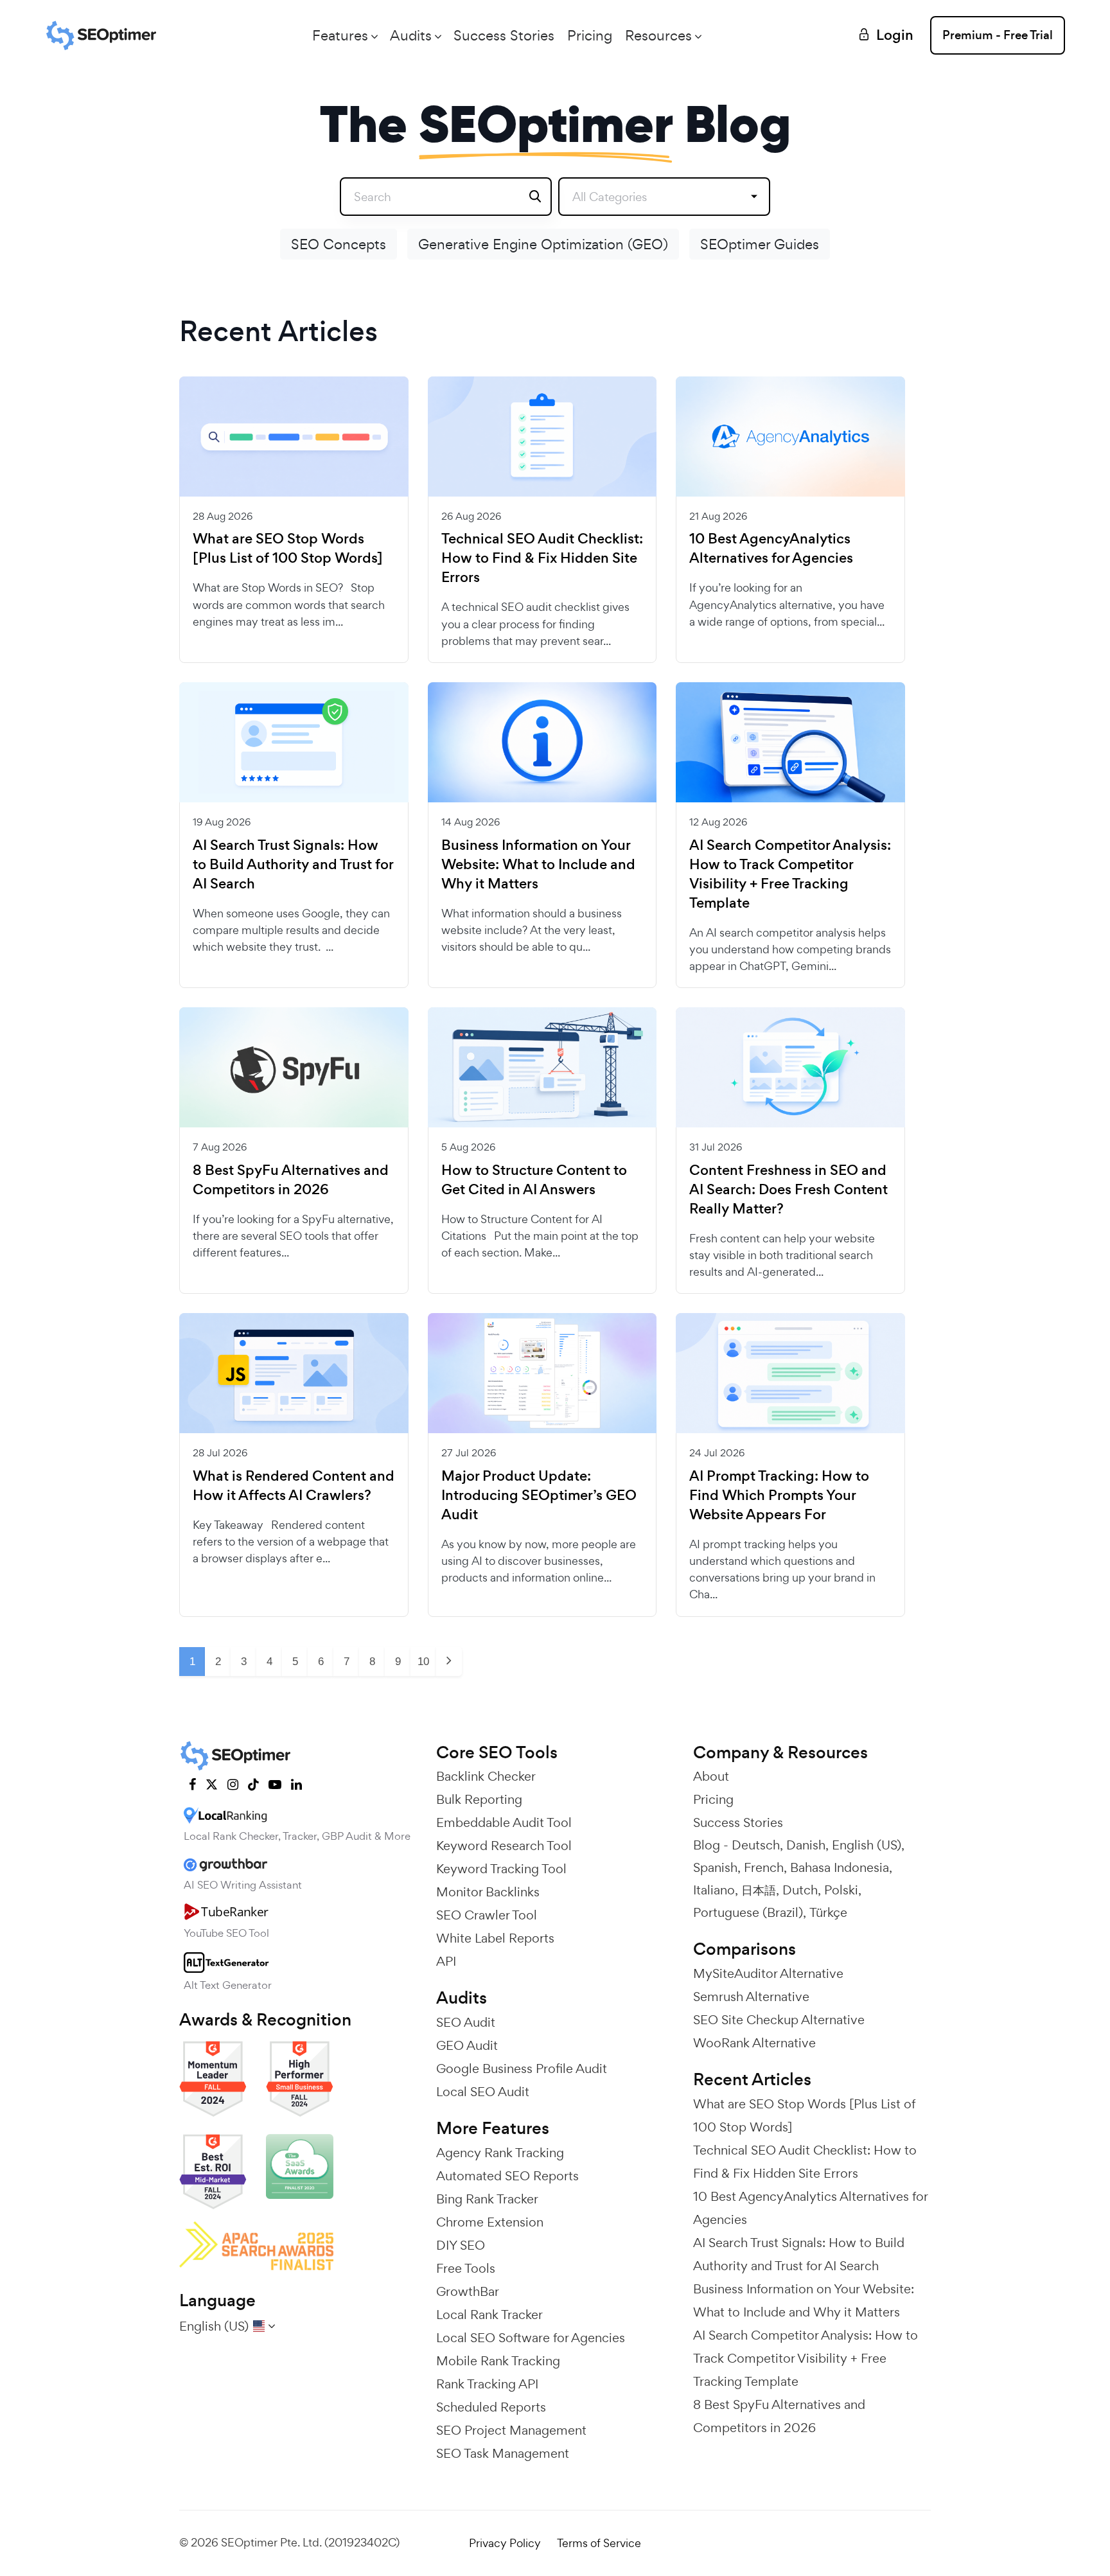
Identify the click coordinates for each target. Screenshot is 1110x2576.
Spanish (715, 1867)
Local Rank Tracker (489, 2315)
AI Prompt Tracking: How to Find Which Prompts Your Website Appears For (779, 1495)
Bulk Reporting (479, 1799)
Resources (658, 35)
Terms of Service (599, 2543)
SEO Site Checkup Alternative (779, 2020)
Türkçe (828, 1912)
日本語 (759, 1890)
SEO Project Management (511, 2430)
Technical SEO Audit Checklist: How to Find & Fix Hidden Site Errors (542, 558)
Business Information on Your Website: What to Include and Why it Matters (538, 865)
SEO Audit (466, 2022)
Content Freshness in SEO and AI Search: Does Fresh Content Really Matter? (788, 1190)
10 (423, 1662)
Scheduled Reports (491, 2407)
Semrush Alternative (751, 1997)
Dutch (800, 1890)
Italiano (714, 1890)
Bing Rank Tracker (487, 2199)
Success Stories (504, 35)
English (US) (867, 1845)
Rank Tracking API (487, 2384)
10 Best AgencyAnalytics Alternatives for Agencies (771, 549)
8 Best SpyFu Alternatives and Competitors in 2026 (291, 1180)
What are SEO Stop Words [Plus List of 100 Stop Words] (288, 549)
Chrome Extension (490, 2222)
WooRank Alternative (754, 2043)
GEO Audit (467, 2045)
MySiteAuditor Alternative (768, 1973)
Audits (411, 35)
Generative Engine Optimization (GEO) (543, 244)
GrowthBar (468, 2291)
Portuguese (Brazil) (748, 1912)
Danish (806, 1845)
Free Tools (466, 2268)
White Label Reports (495, 1938)
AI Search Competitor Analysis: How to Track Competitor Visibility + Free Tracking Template (790, 874)
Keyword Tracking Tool (501, 1869)
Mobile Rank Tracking (498, 2361)
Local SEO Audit (483, 2092)
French (764, 1867)
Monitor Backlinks (488, 1892)
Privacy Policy (505, 2543)
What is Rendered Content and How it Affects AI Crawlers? (294, 1486)
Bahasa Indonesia (840, 1867)
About (711, 1776)
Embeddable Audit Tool (504, 1822)
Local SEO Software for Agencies (531, 2338)
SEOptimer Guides (760, 244)
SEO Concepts (339, 244)
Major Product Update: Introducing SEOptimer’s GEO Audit (539, 1495)
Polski (841, 1890)
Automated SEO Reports (507, 2176)
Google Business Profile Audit (522, 2069)
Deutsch (756, 1845)
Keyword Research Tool (504, 1846)
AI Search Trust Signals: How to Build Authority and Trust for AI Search (293, 865)
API (446, 1961)
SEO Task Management (503, 2453)
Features (340, 35)
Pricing (590, 35)
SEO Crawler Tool (487, 1915)
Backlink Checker (486, 1776)
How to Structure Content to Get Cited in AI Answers (534, 1180)
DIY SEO (461, 2245)
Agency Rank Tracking (500, 2153)
